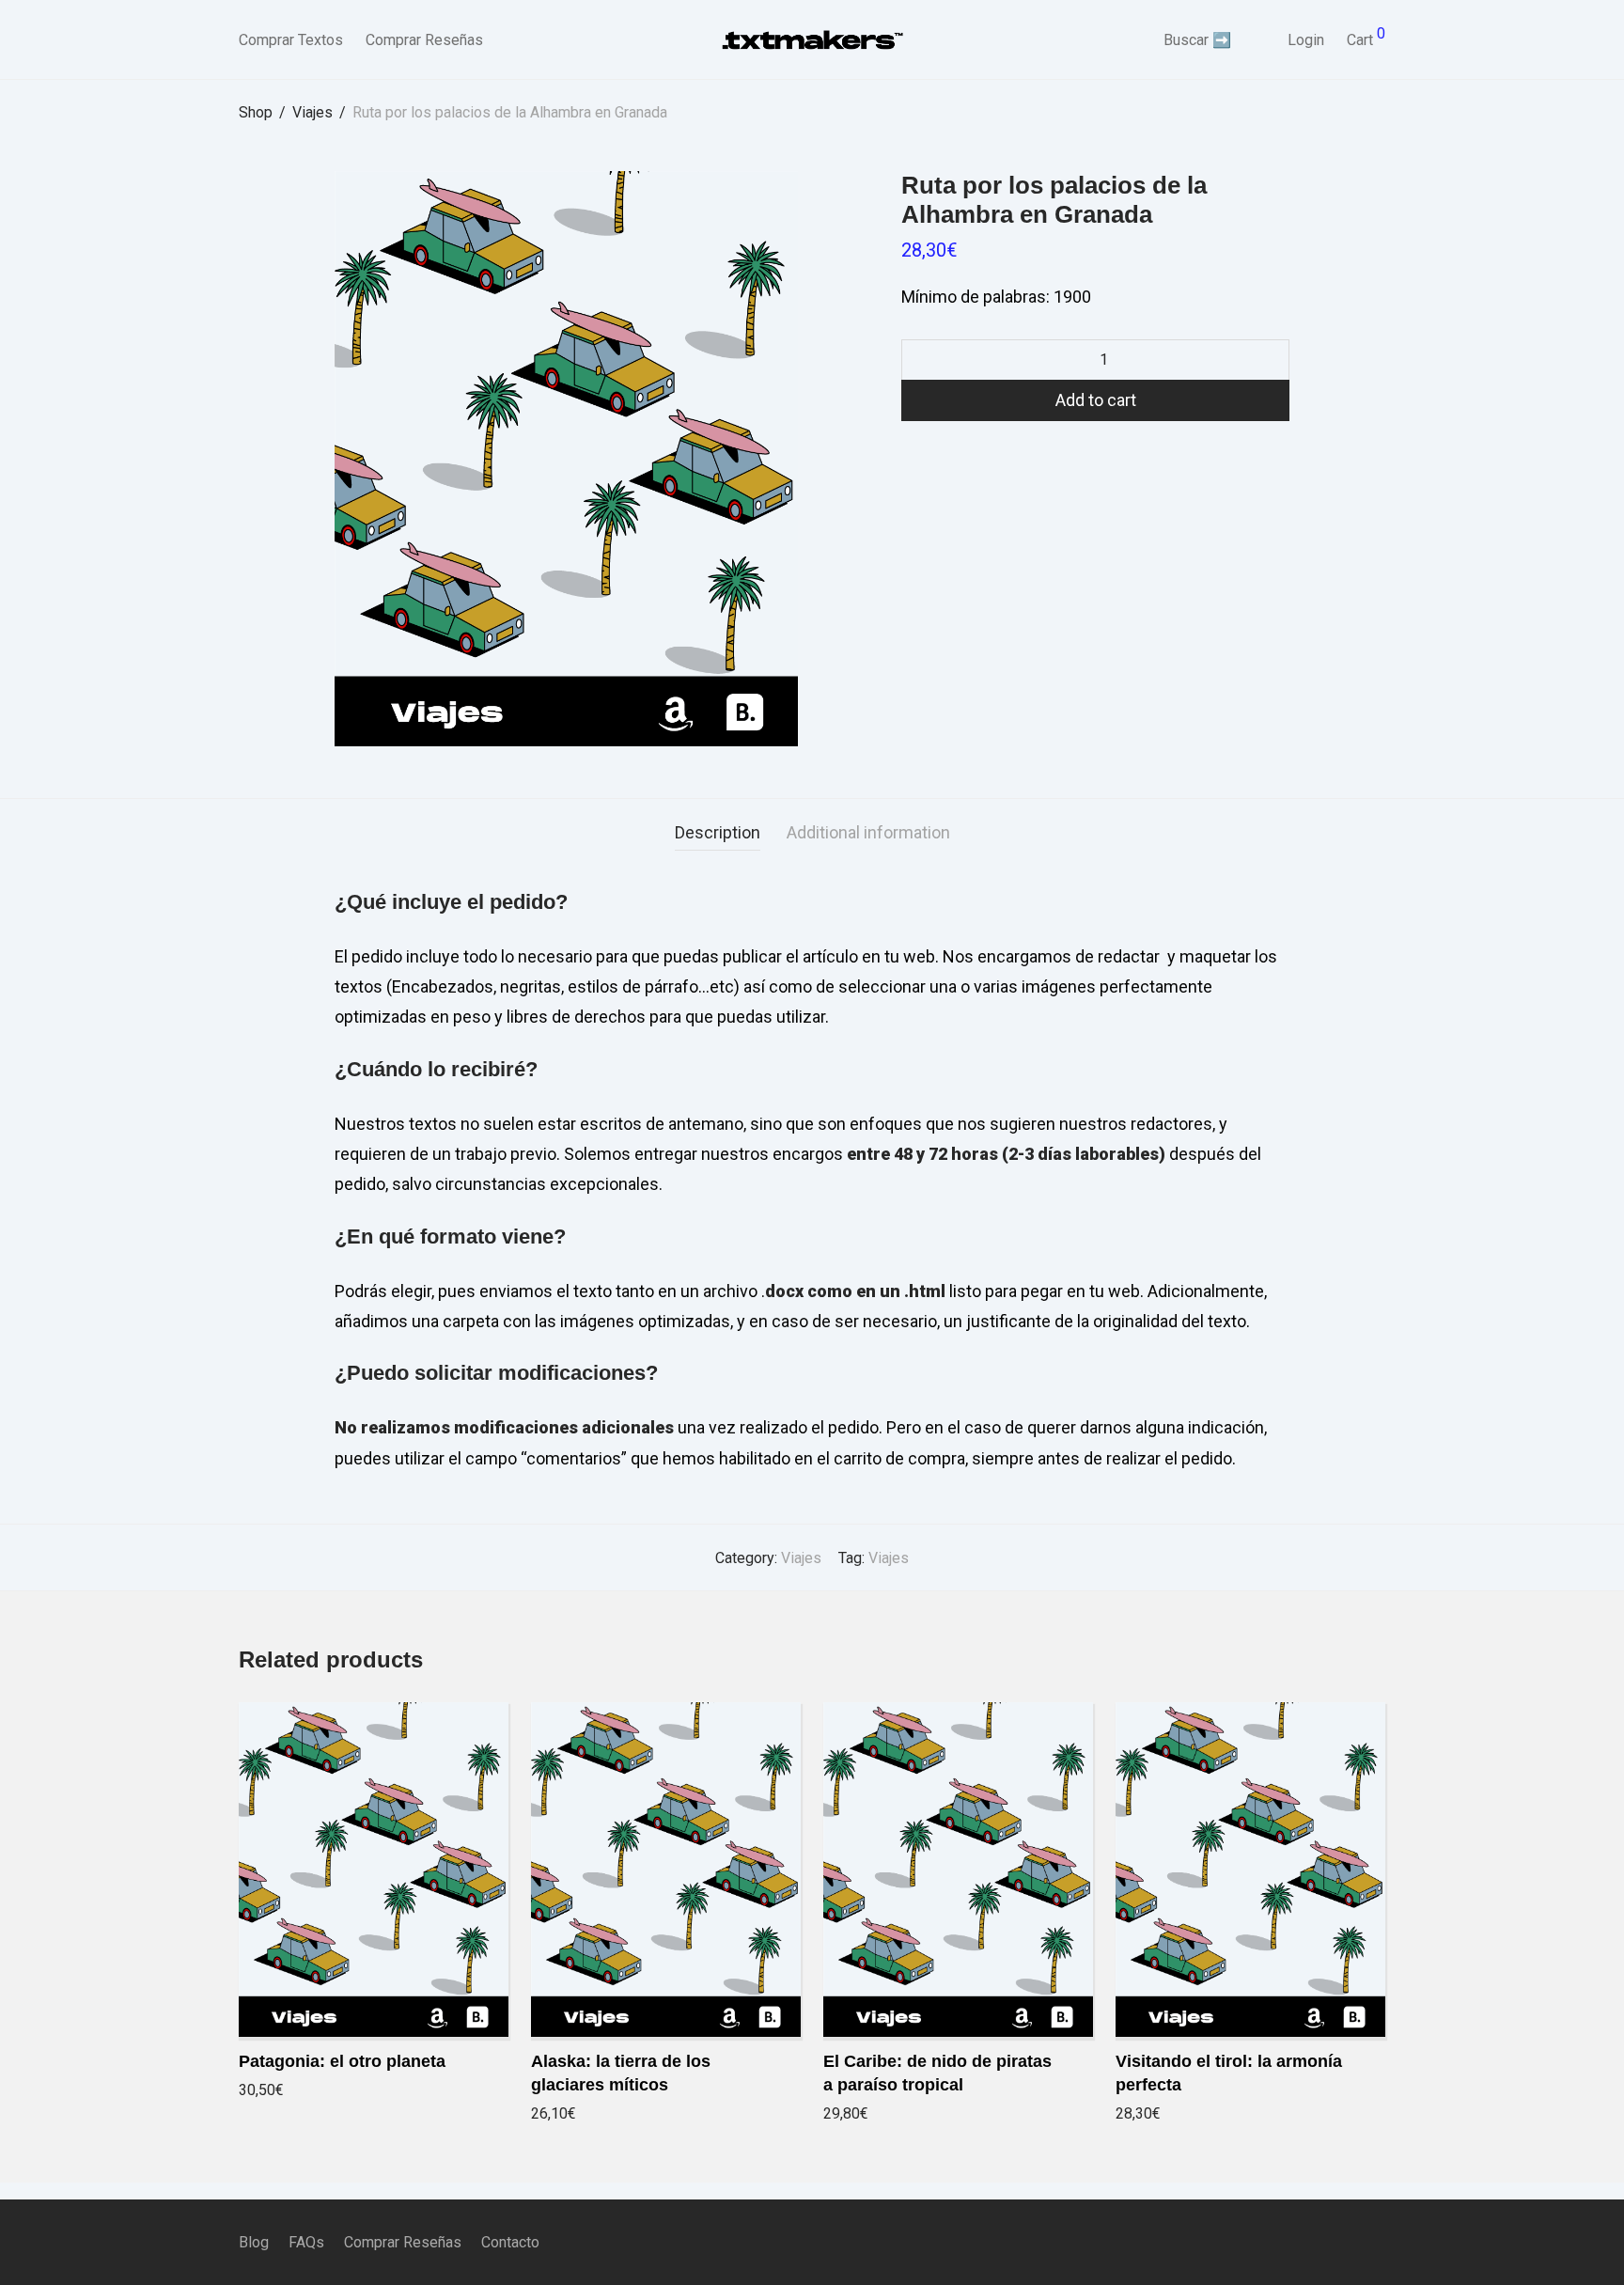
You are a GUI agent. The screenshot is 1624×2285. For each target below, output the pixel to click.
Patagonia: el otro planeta (342, 2061)
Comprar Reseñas (424, 40)
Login (1306, 40)
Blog (254, 2242)
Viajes (312, 112)
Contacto (510, 2242)
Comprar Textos (291, 40)
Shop (256, 112)
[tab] (718, 833)
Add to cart (1096, 400)
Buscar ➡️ (1197, 40)
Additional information (868, 832)
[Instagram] (1348, 2241)
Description (718, 832)
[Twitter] (1379, 2241)
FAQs (306, 2242)
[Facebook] (1317, 2241)
